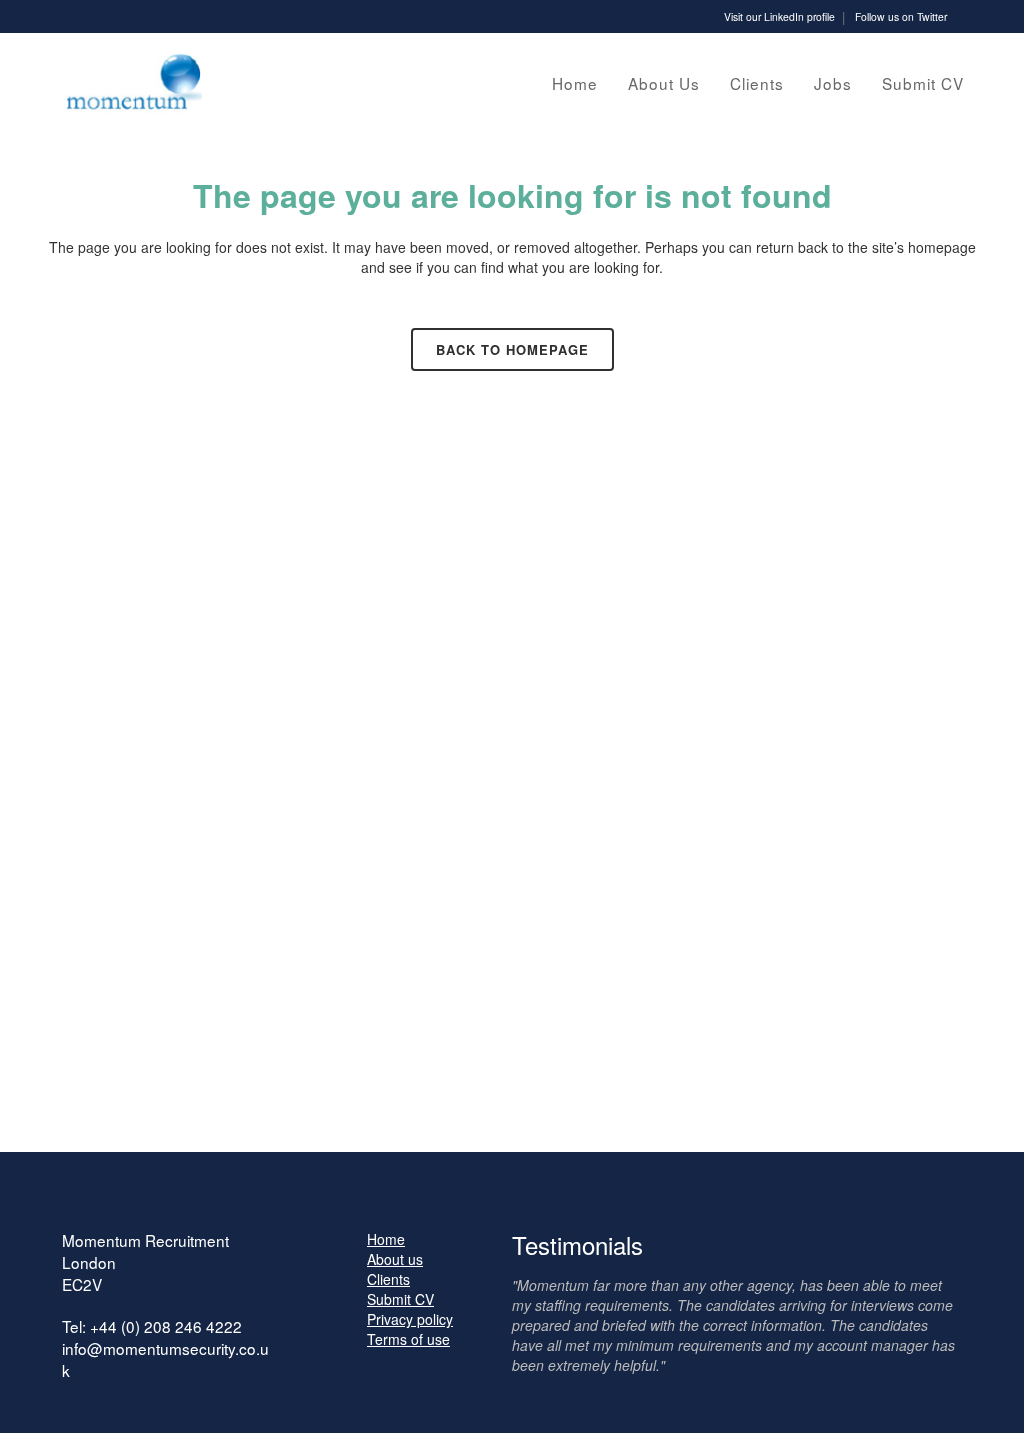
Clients (388, 1279)
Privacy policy (410, 1319)
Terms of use (408, 1339)
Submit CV (400, 1299)
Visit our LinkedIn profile (779, 16)
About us (395, 1259)
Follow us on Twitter (901, 16)
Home (386, 1239)
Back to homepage (512, 349)
